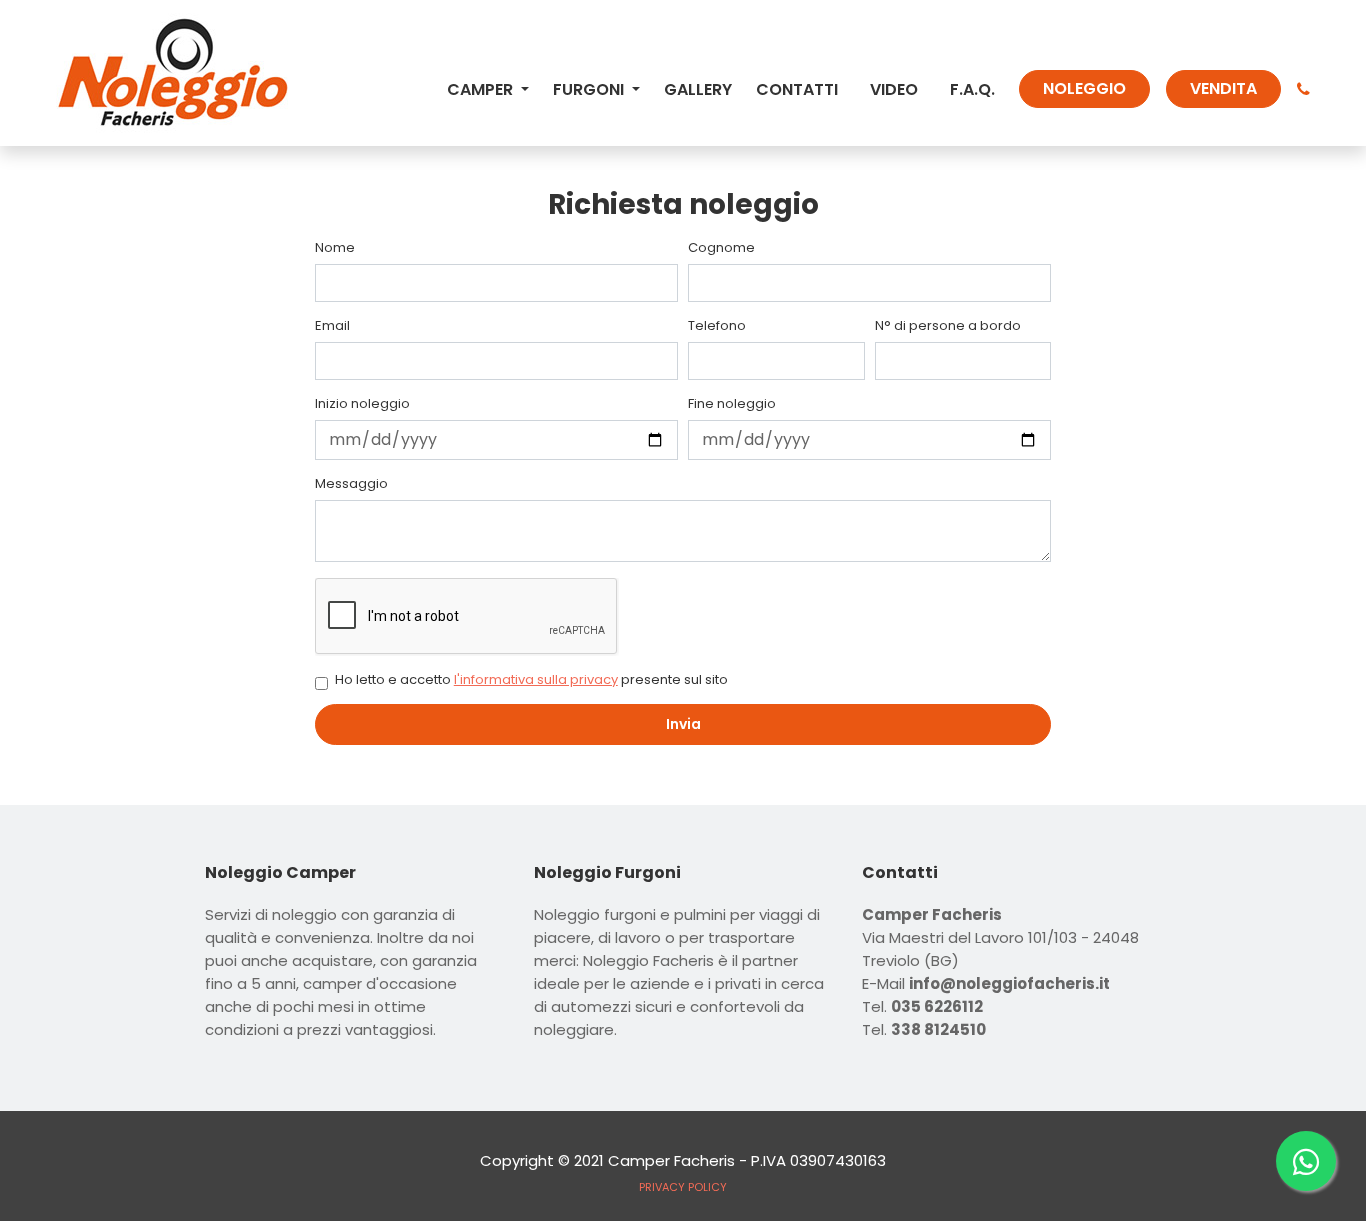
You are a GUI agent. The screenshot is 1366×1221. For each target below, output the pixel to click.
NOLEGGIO (1084, 88)
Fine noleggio (732, 404)
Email (332, 326)
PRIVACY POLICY (683, 1187)
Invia (683, 724)
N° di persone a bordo (948, 326)
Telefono (717, 326)
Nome (335, 248)
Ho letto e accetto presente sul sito (531, 680)
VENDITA (1223, 88)
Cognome (721, 248)
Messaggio (351, 484)
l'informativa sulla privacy (536, 679)
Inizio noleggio (362, 404)
